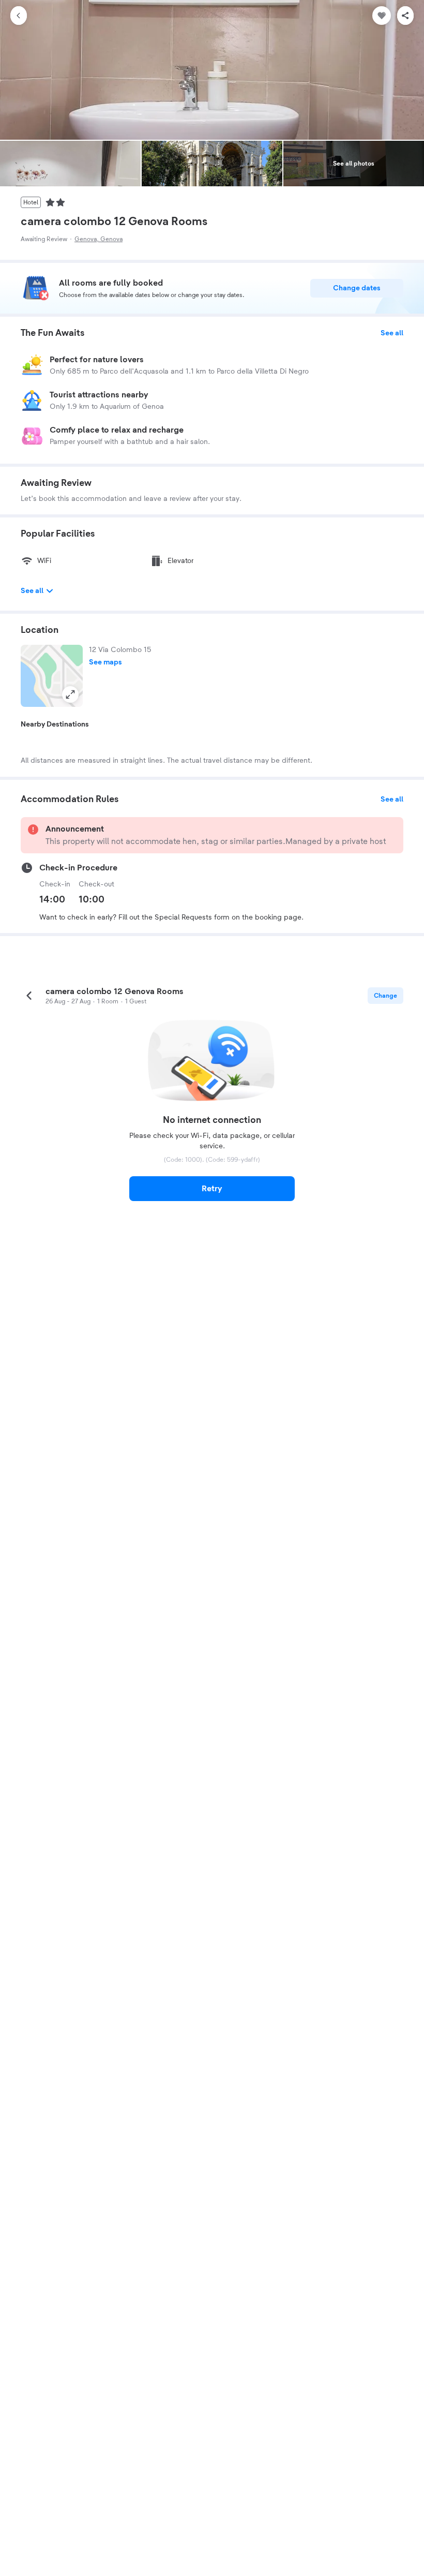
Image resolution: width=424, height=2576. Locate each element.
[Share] (405, 16)
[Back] (19, 16)
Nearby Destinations (55, 724)
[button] (52, 676)
